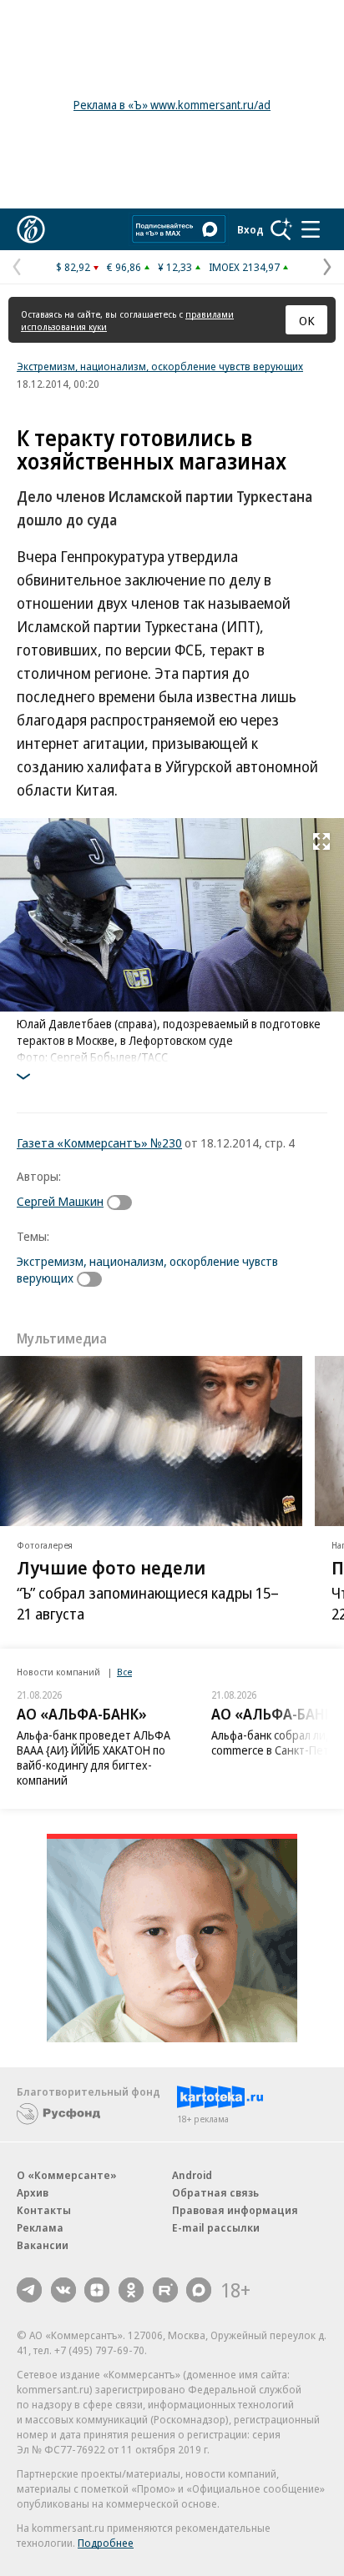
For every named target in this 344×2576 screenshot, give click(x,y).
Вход (250, 229)
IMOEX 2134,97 (244, 267)
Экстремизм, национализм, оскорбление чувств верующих (160, 366)
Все (124, 1672)
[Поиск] (281, 229)
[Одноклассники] (131, 2290)
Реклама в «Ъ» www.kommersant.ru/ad (172, 105)
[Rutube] (165, 2290)
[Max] (199, 2290)
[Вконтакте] (63, 2290)
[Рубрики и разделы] (311, 229)
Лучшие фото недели (111, 1566)
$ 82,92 (73, 267)
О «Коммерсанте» (67, 2175)
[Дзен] (97, 2290)
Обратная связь (215, 2192)
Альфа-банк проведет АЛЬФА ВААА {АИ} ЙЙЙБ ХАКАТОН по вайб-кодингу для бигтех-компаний (94, 1758)
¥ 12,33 (175, 267)
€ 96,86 (124, 267)
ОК (307, 320)
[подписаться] (124, 1203)
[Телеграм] (29, 2290)
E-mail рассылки (216, 2227)
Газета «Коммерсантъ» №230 (99, 1142)
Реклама (40, 2227)
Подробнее (106, 2543)
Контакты (44, 2210)
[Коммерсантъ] (31, 229)
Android (192, 2175)
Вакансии (43, 2245)
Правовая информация (235, 2210)
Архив (33, 2192)
